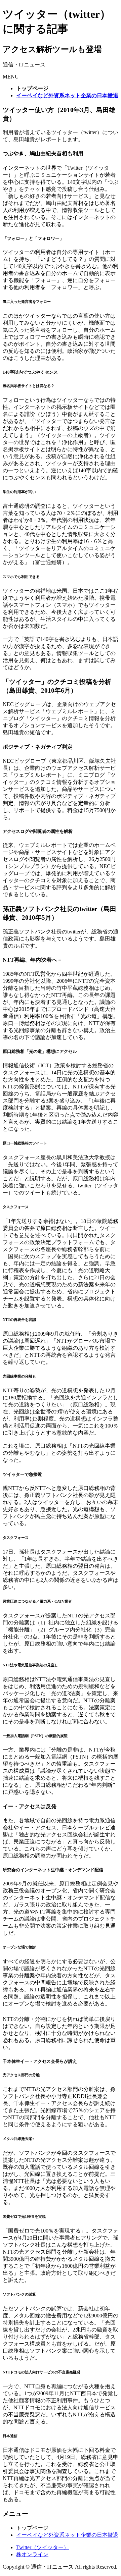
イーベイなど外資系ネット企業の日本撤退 (67, 2535)
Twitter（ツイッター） (43, 2547)
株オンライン (32, 2554)
